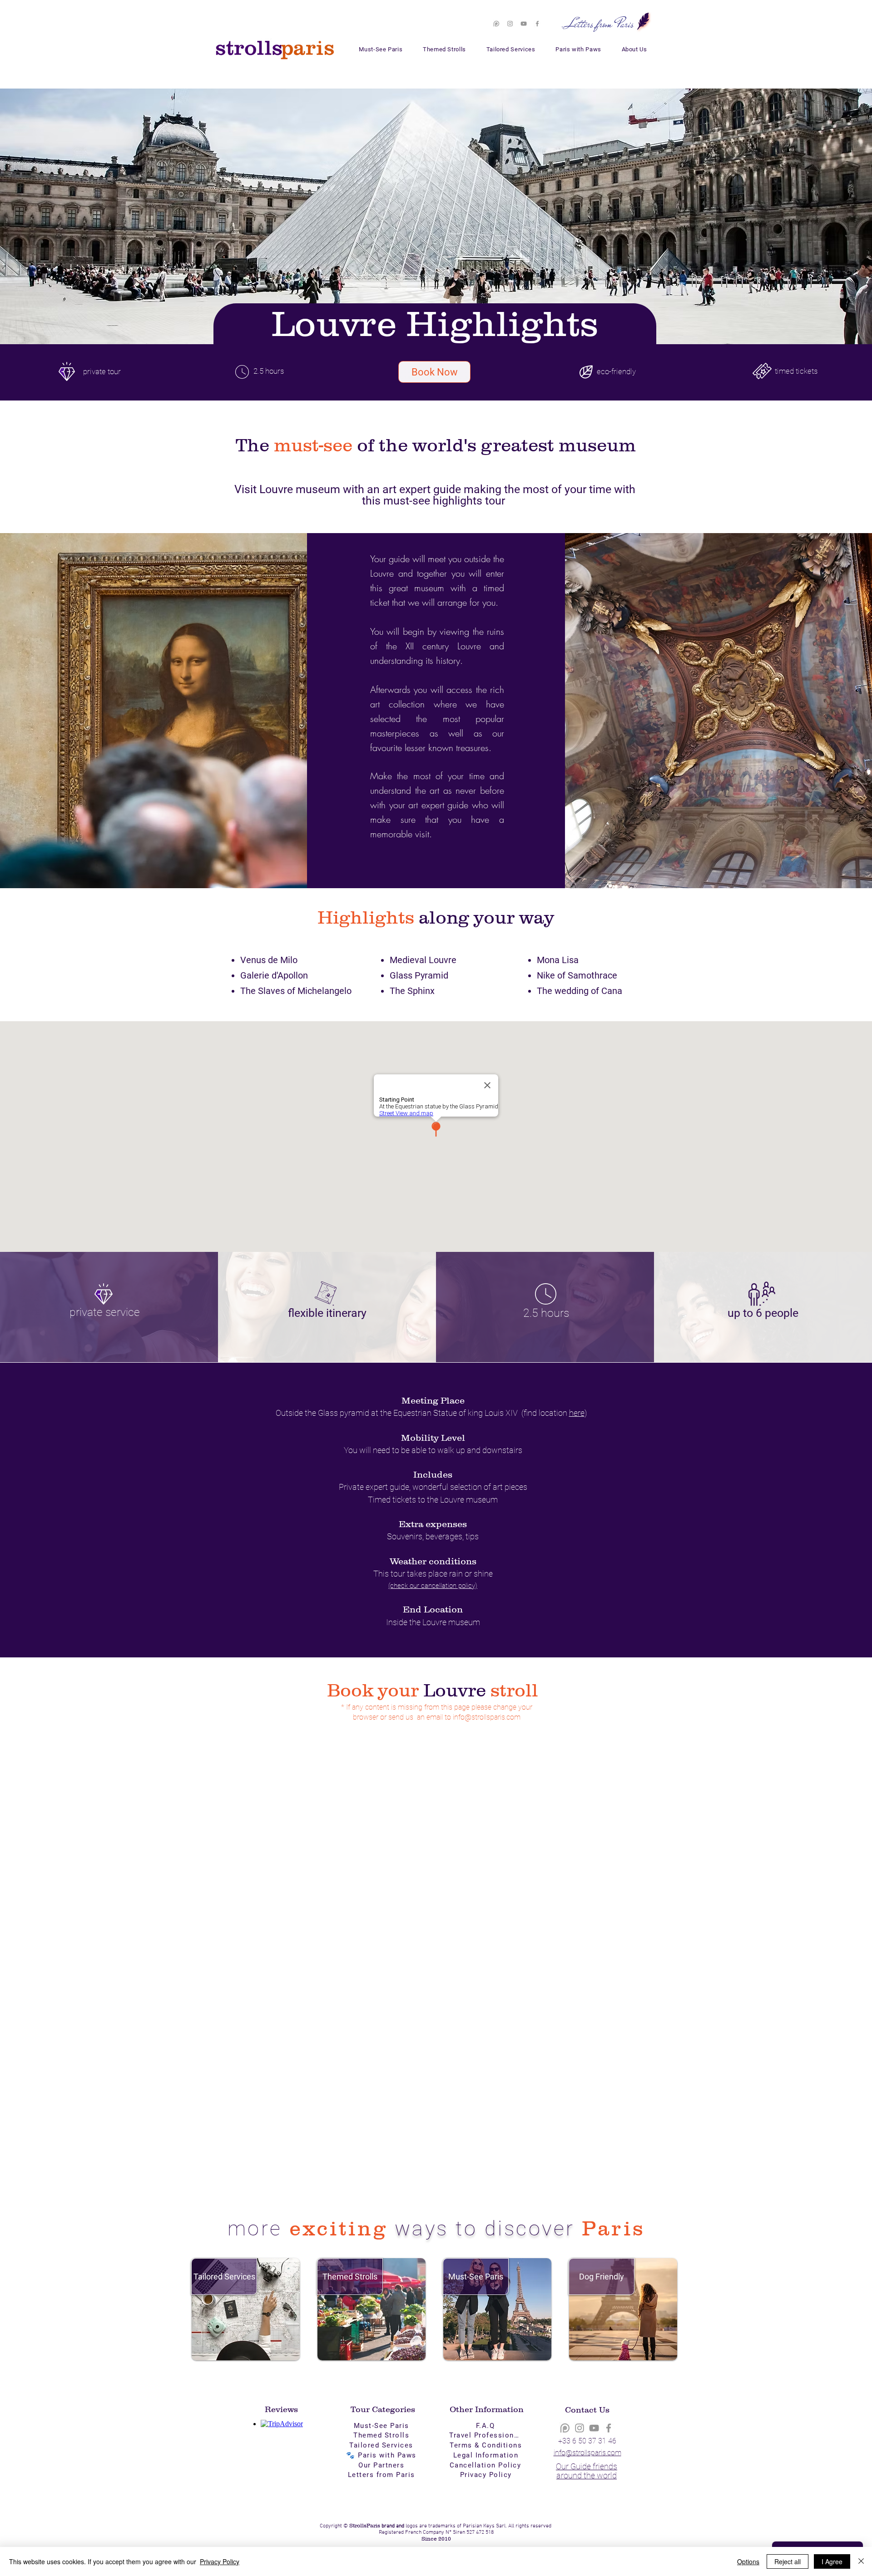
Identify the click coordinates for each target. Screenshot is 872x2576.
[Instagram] (510, 24)
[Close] (861, 2561)
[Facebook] (537, 24)
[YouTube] (524, 24)
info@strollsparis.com (487, 1717)
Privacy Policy (220, 2561)
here (577, 1413)
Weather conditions (433, 1561)
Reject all (788, 2561)
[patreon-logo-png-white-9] (496, 24)
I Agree (832, 2561)
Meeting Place (433, 1400)
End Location (433, 1609)
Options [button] (748, 2561)
